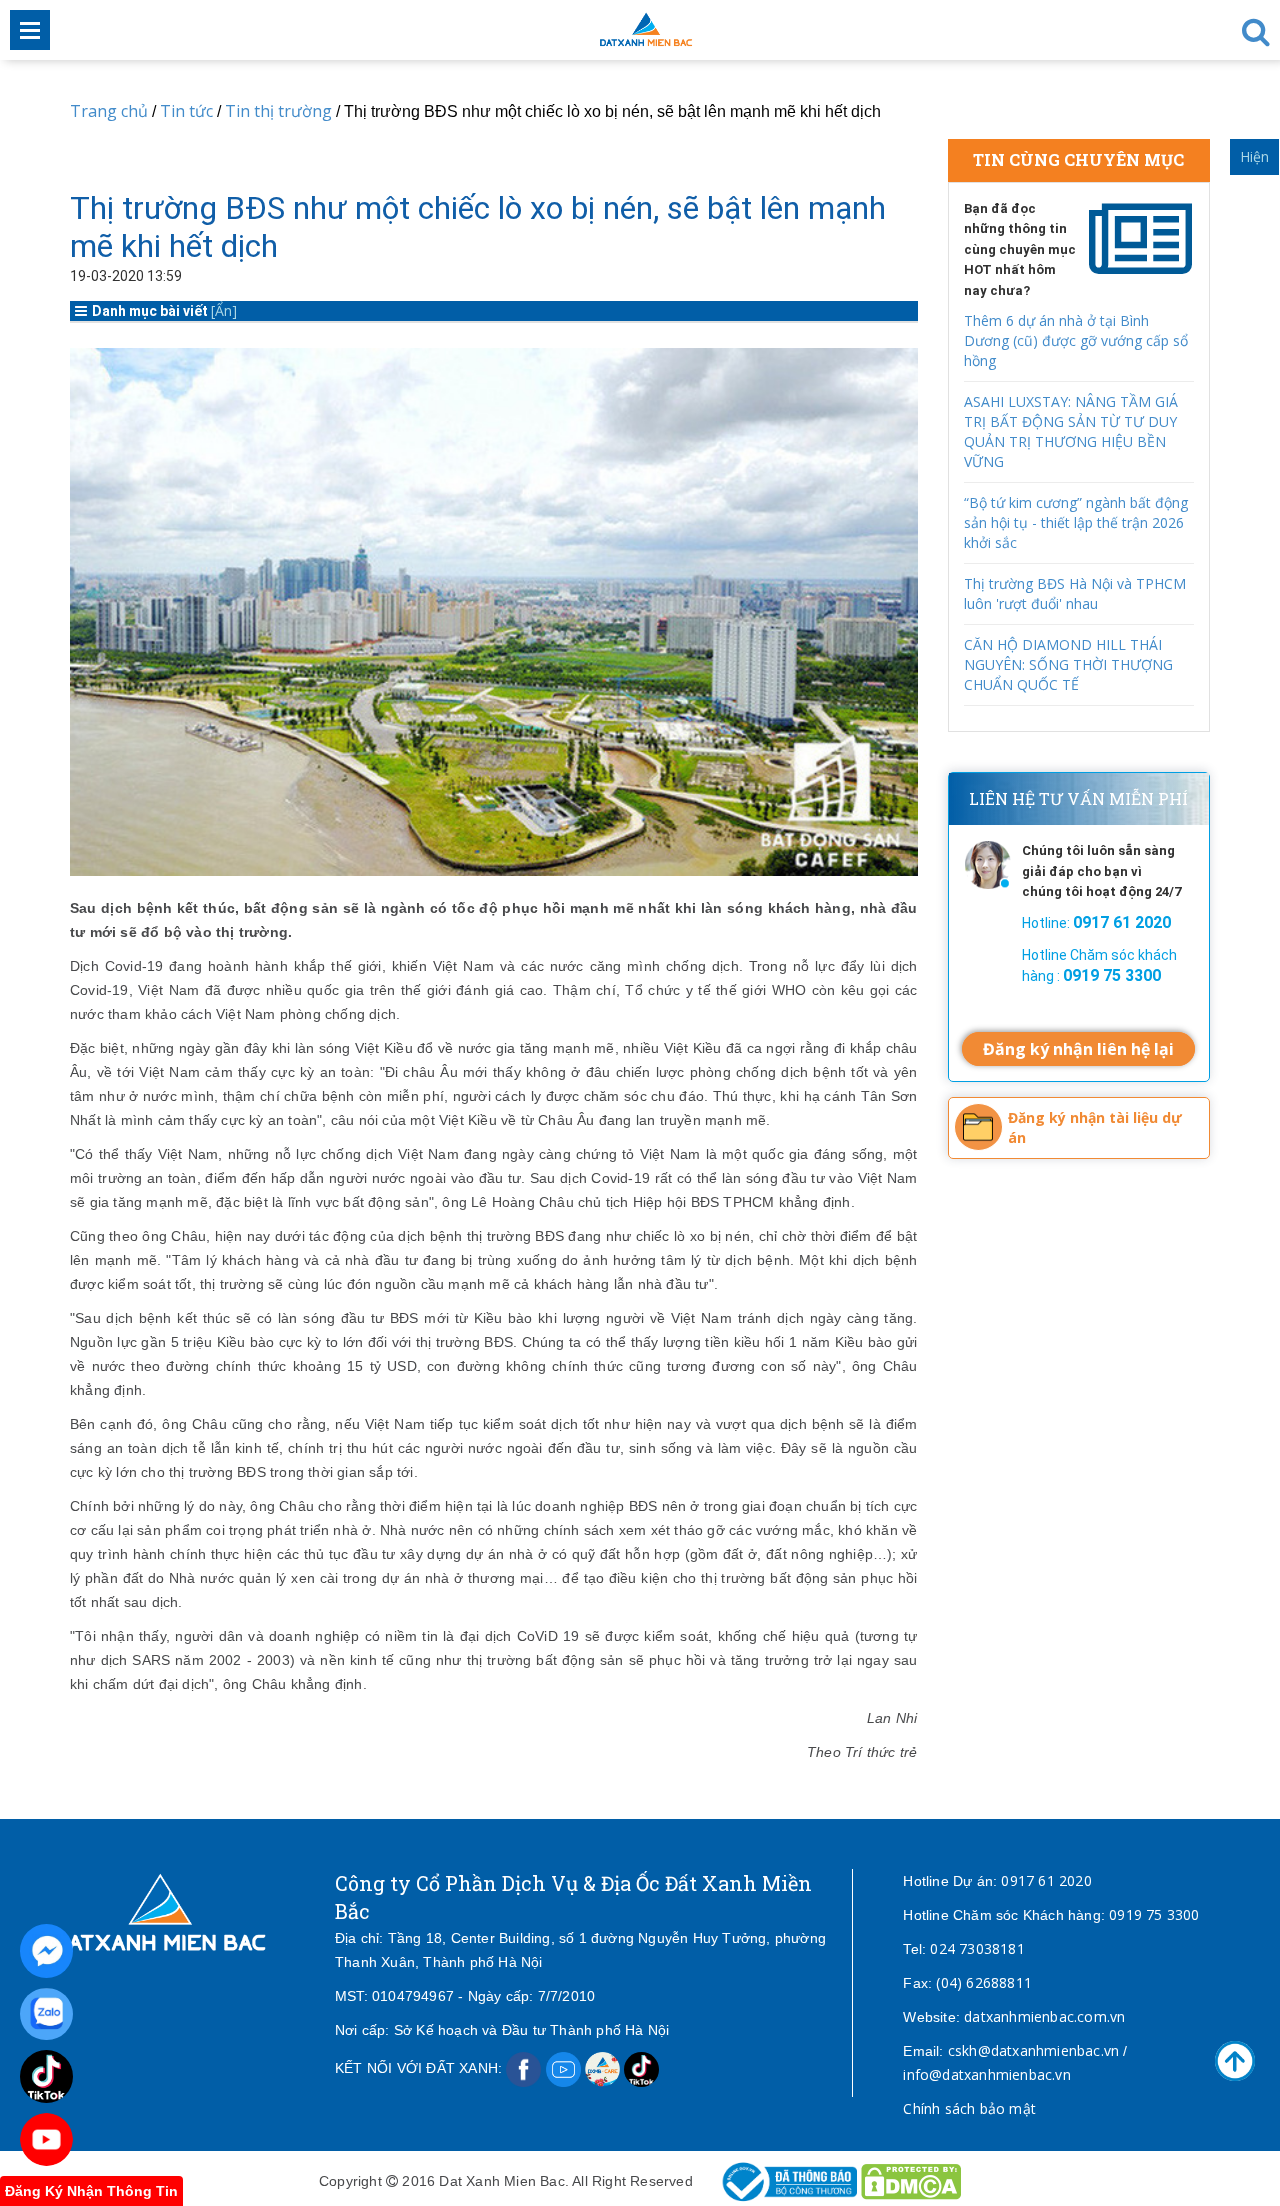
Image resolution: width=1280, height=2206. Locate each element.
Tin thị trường (278, 111)
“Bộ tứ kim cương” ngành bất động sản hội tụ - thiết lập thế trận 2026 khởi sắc (1076, 522)
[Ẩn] (224, 310)
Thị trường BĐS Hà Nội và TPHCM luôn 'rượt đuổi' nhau (1075, 593)
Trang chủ (109, 111)
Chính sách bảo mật (969, 2108)
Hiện (1254, 156)
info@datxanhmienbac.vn (986, 2074)
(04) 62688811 (984, 1982)
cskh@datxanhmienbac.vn (1033, 2050)
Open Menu (30, 30)
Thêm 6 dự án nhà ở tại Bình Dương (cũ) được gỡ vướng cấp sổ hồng (1076, 340)
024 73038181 (977, 1948)
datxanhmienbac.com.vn (1044, 2016)
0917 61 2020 (1046, 1880)
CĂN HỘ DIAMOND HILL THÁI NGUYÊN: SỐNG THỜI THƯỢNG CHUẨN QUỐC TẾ (1068, 664)
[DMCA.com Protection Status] (911, 2180)
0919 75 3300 (1154, 1914)
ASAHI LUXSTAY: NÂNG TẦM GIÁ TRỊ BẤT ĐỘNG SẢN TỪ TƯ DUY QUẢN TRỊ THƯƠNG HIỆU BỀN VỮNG (1071, 431)
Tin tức (186, 111)
